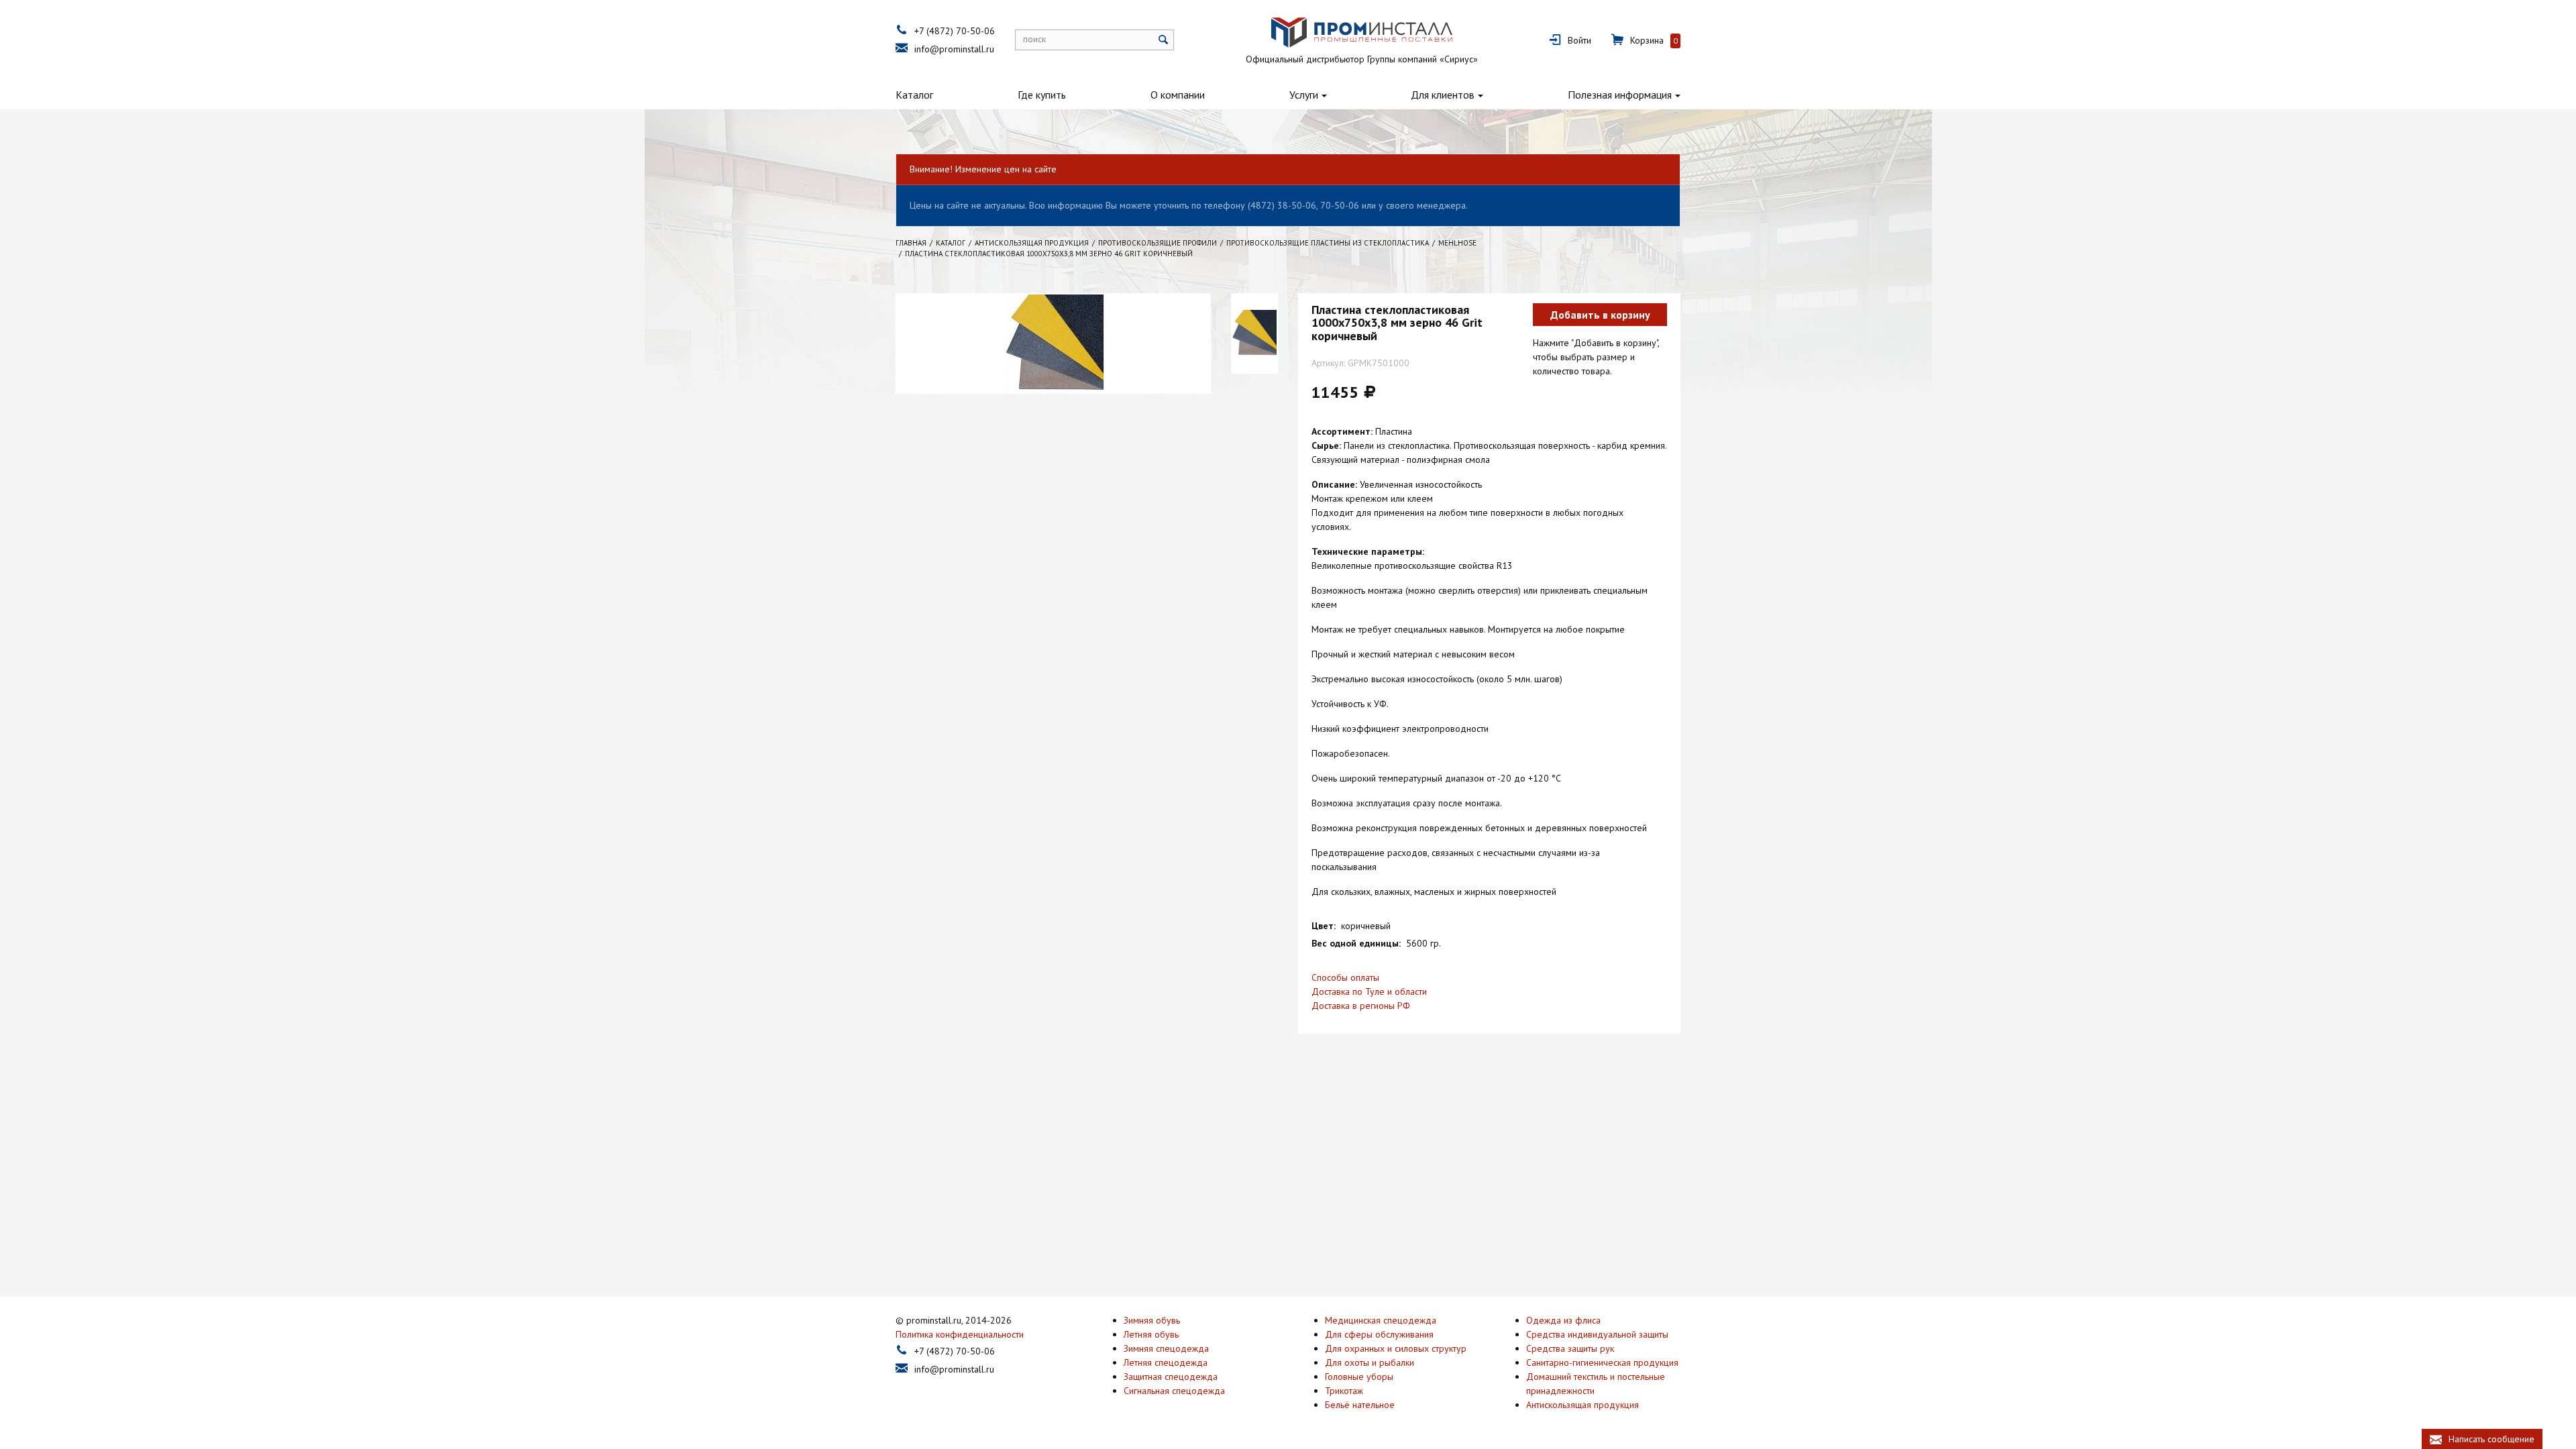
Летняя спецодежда (1166, 1362)
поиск (1034, 39)
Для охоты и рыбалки (1370, 1362)
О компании (1178, 95)
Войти (1579, 40)
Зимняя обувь (1152, 1320)
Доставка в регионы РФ (1361, 1006)
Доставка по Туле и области (1369, 991)
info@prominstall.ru (954, 49)
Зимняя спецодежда (1166, 1348)
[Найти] (1164, 40)
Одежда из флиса (1563, 1320)
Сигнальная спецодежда (1174, 1391)
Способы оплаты (1345, 977)
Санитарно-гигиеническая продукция (1602, 1362)
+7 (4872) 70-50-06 (955, 31)
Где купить (1042, 95)
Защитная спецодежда (1171, 1377)
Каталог (914, 95)
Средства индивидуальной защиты (1597, 1334)
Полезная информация (1620, 95)
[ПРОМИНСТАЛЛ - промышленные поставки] (1362, 33)
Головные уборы (1359, 1377)
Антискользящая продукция (1582, 1405)
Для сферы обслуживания (1379, 1334)
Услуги (1304, 95)
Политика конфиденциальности (960, 1334)
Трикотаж (1344, 1391)
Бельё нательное (1360, 1405)
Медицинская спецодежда (1381, 1320)
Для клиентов (1443, 95)
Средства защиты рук (1570, 1348)
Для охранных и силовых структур (1396, 1348)
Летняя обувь (1151, 1334)
